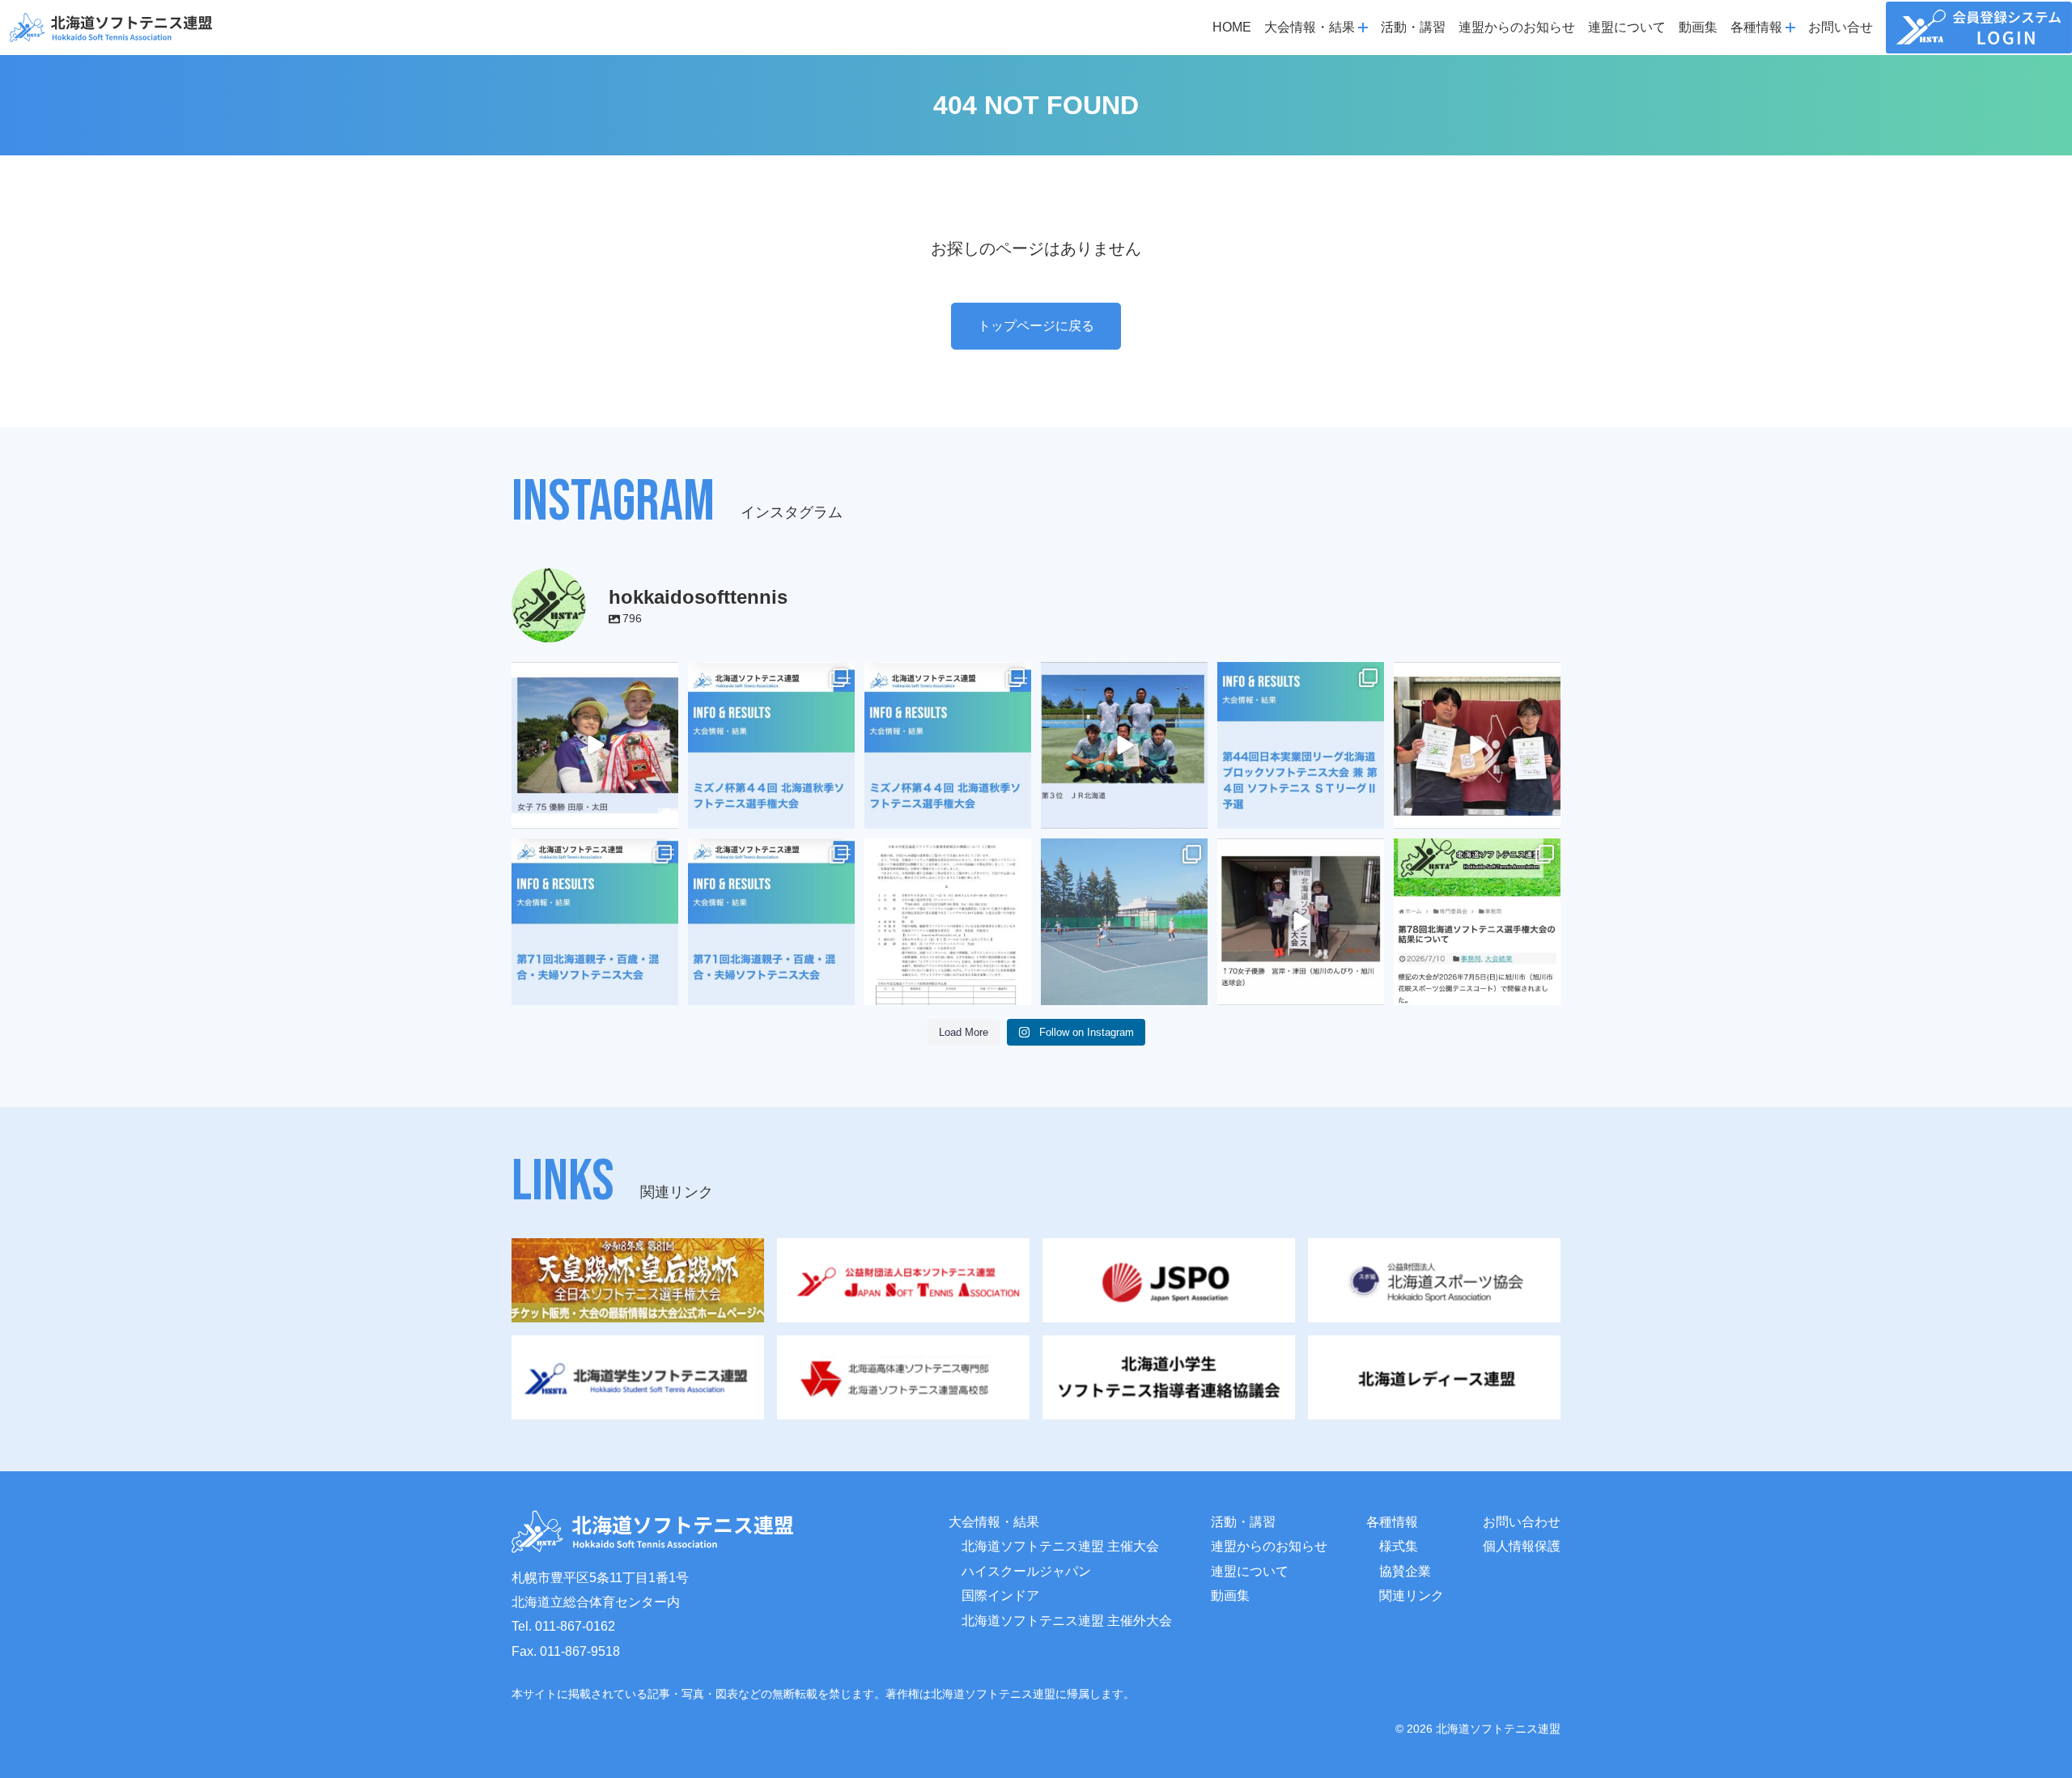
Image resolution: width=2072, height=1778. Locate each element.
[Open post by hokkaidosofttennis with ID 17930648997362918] (1124, 922)
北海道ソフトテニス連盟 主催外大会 (1067, 1621)
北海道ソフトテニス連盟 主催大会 (1060, 1546)
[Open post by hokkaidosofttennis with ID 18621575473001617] (948, 745)
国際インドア (1000, 1596)
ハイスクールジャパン (1026, 1571)
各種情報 (1392, 1522)
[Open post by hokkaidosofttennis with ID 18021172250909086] (948, 922)
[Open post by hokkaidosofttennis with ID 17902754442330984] (1124, 745)
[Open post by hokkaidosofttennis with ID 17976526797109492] (771, 922)
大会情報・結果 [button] (1310, 27)
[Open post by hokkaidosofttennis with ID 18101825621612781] (771, 745)
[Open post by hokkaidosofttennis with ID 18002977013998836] (595, 745)
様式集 (1399, 1546)
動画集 (1698, 27)
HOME (1232, 27)
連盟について (1627, 27)
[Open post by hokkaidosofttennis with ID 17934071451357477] (595, 922)
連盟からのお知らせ (1517, 27)
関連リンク (1412, 1596)
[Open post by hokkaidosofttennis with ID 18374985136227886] (1301, 745)
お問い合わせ (1522, 1522)
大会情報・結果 (994, 1522)
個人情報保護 (1522, 1546)
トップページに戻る (1036, 326)
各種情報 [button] (1756, 27)
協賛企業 (1405, 1571)
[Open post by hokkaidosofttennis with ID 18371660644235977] (1477, 922)
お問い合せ (1841, 27)
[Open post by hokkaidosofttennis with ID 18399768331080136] (1301, 922)
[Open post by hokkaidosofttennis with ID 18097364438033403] (1477, 745)
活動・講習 (1413, 27)
